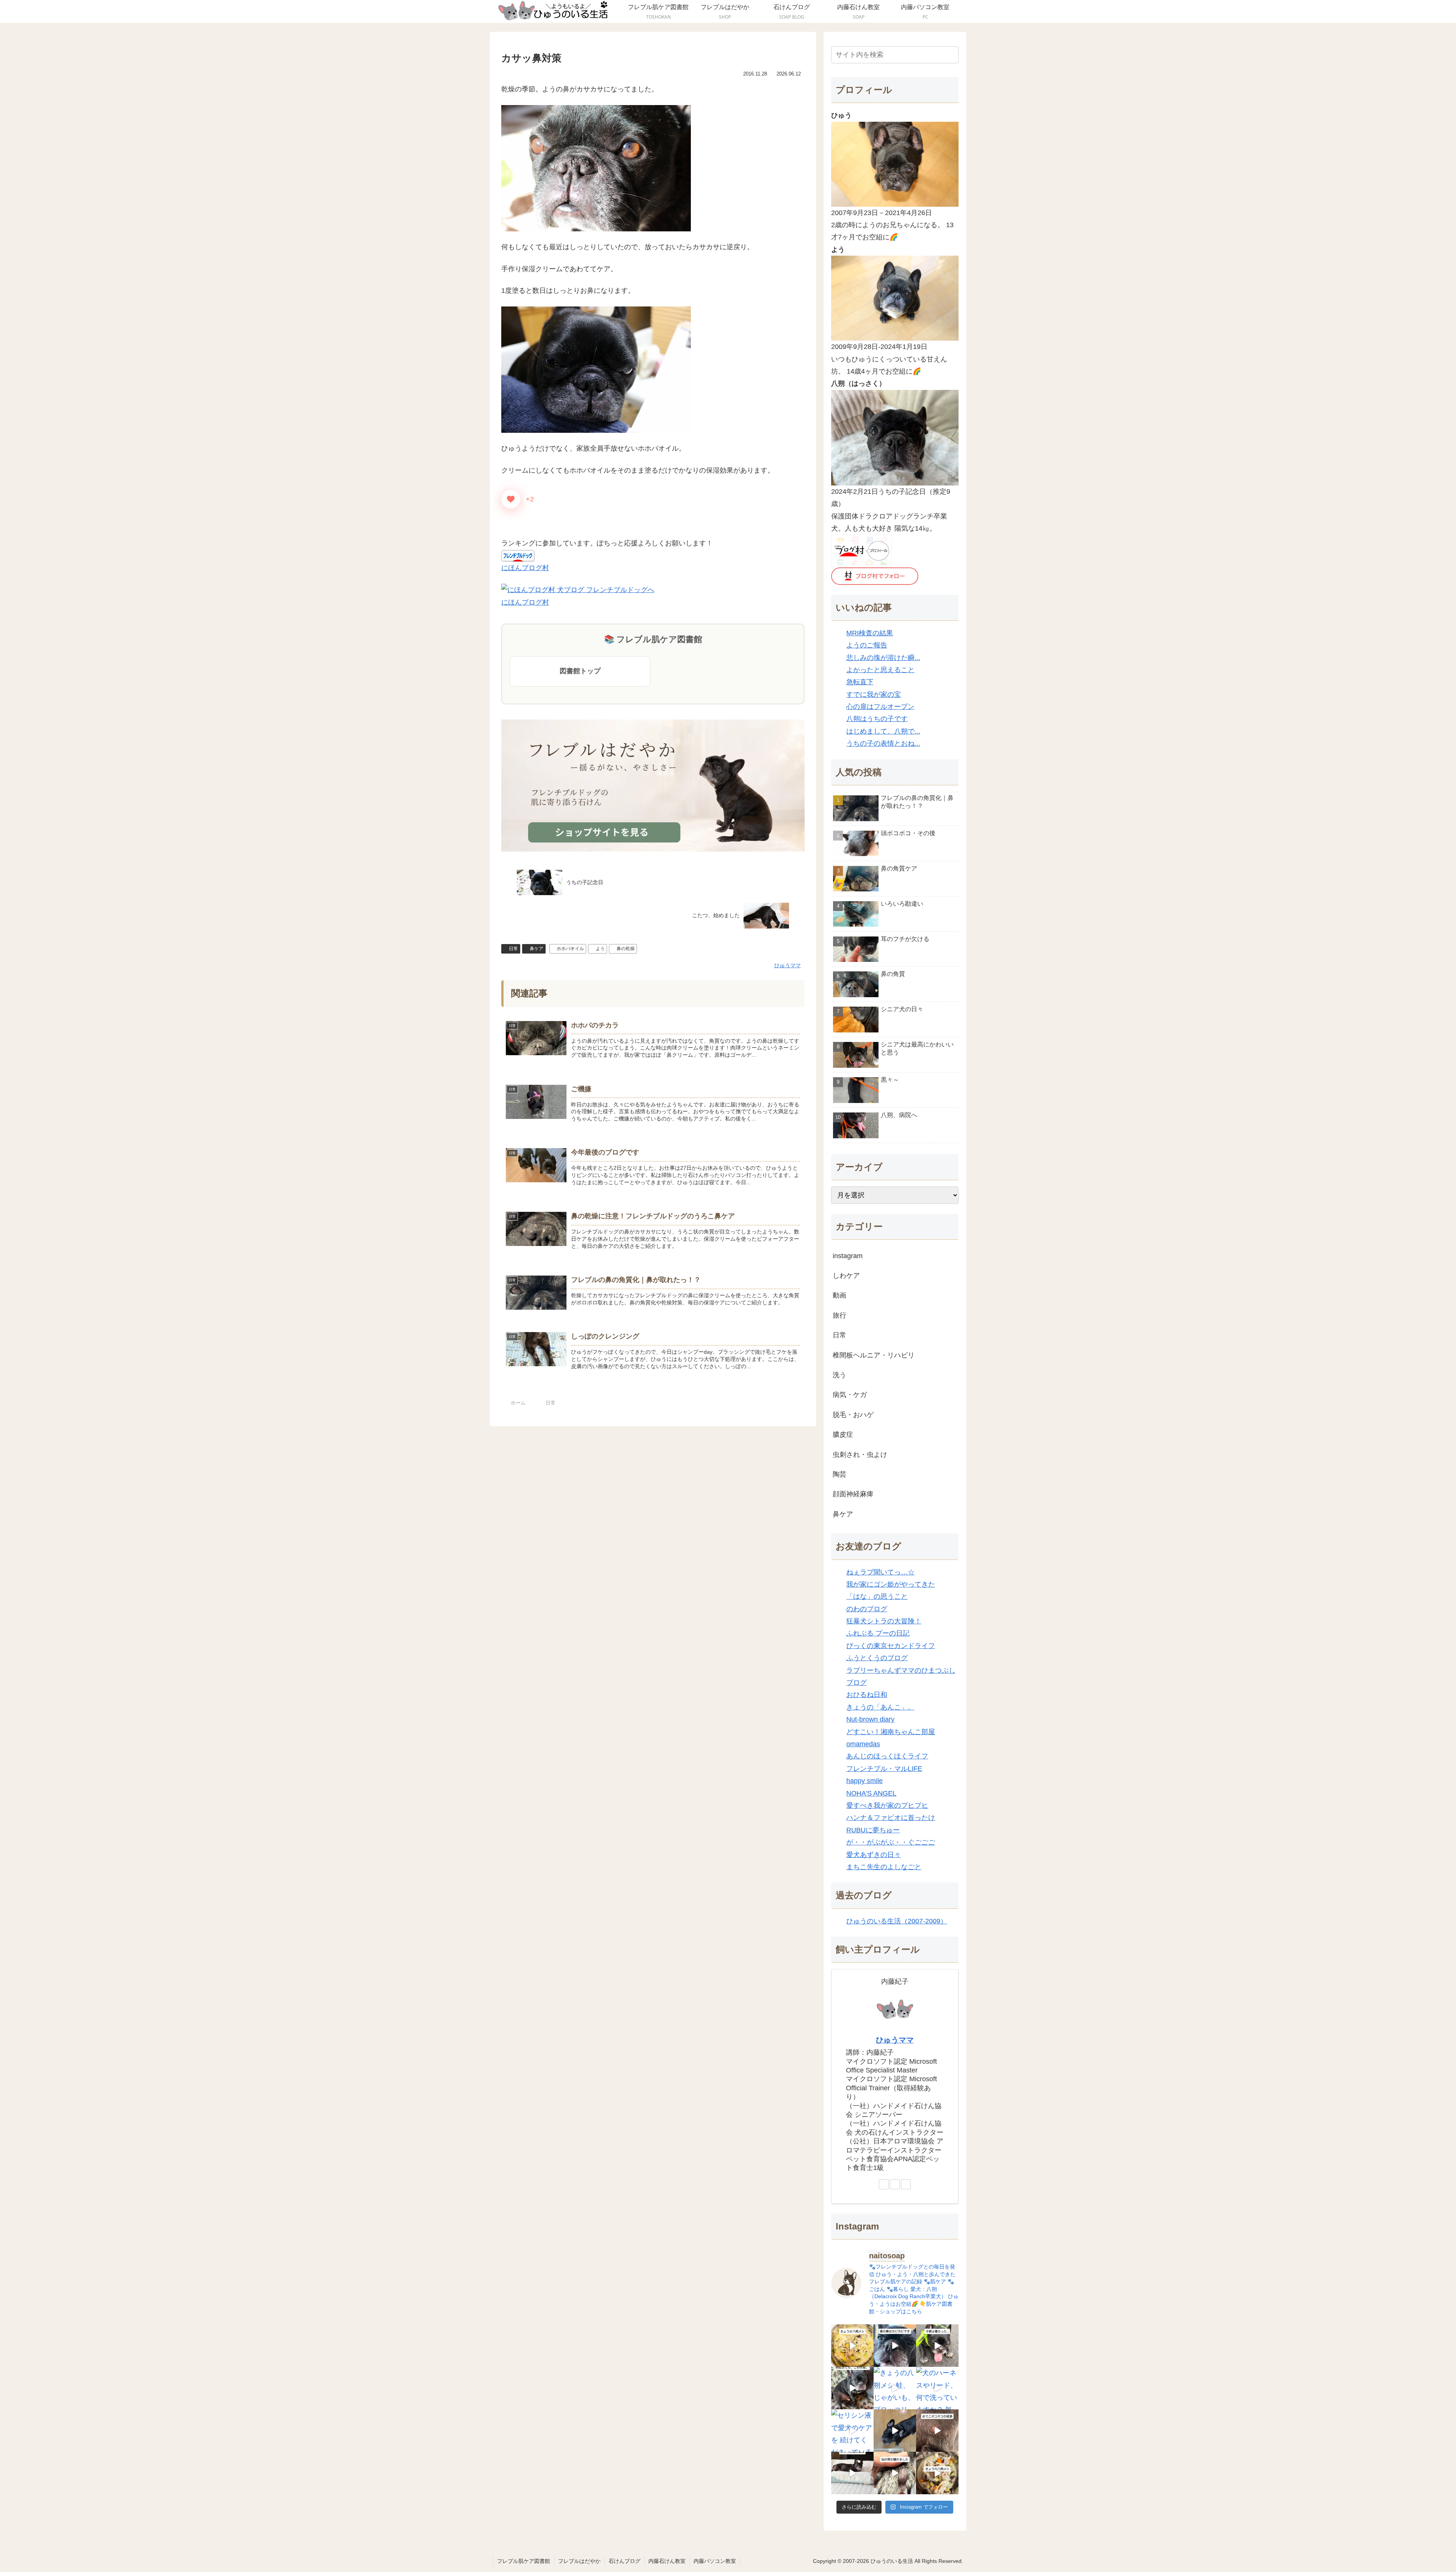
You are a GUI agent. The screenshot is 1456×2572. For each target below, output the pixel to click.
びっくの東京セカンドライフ (891, 1646)
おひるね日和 (867, 1695)
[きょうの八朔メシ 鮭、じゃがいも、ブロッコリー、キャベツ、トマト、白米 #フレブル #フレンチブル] (895, 2388)
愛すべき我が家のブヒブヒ (887, 1805)
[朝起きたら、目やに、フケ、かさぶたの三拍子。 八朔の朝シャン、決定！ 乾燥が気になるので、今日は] (852, 2388)
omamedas (863, 1744)
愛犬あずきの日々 (874, 1855)
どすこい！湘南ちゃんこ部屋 (891, 1732)
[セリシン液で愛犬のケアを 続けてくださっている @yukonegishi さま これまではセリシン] (852, 2431)
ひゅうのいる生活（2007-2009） (897, 1921)
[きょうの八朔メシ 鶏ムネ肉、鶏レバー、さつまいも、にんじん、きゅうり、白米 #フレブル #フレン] (937, 2473)
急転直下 (860, 682)
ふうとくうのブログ (877, 1658)
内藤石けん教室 (667, 2561)
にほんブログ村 (525, 568)
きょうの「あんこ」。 (880, 1707)
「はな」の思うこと (877, 1596)
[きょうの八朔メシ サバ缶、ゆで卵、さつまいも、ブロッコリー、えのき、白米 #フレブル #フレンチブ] (852, 2346)
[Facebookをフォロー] (895, 2184)
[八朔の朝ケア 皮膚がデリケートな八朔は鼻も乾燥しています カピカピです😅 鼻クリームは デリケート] (895, 2346)
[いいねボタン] (511, 499)
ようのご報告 (867, 645)
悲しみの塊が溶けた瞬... (883, 658)
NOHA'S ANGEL (871, 1793)
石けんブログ (624, 2561)
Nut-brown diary (870, 1719)
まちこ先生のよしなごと (884, 1867)
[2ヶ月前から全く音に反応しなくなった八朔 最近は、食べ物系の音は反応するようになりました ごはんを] (852, 2473)
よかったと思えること (880, 670)
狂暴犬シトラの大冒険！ (884, 1621)
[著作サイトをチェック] (884, 2184)
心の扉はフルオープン (880, 707)
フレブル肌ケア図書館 (524, 2561)
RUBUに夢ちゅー (873, 1830)
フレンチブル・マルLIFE (884, 1769)
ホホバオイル (570, 949)
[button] (951, 55)
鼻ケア (537, 949)
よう (600, 949)
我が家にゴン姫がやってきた (891, 1584)
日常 (513, 949)
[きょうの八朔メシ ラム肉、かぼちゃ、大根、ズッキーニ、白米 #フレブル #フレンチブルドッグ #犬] (895, 2431)
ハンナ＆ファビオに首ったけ (891, 1818)
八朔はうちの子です (877, 719)
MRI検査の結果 (870, 633)
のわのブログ (867, 1609)
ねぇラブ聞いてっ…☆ (880, 1572)
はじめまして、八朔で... (883, 731)
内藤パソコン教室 (715, 2561)
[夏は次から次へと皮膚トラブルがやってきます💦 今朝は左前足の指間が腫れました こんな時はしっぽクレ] (895, 2473)
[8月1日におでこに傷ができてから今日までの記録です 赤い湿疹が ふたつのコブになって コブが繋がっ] (937, 2431)
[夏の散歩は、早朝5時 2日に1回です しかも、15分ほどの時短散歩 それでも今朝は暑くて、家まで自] (937, 2346)
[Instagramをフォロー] (906, 2184)
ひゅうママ (895, 2040)
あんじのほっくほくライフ (887, 1756)
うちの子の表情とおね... (883, 743)
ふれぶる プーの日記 (878, 1633)
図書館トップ (580, 671)
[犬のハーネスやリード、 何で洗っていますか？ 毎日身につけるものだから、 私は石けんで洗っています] (937, 2388)
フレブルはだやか (579, 2561)
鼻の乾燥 (626, 949)
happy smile (864, 1781)
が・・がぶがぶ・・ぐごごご (891, 1842)
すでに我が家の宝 (874, 694)
